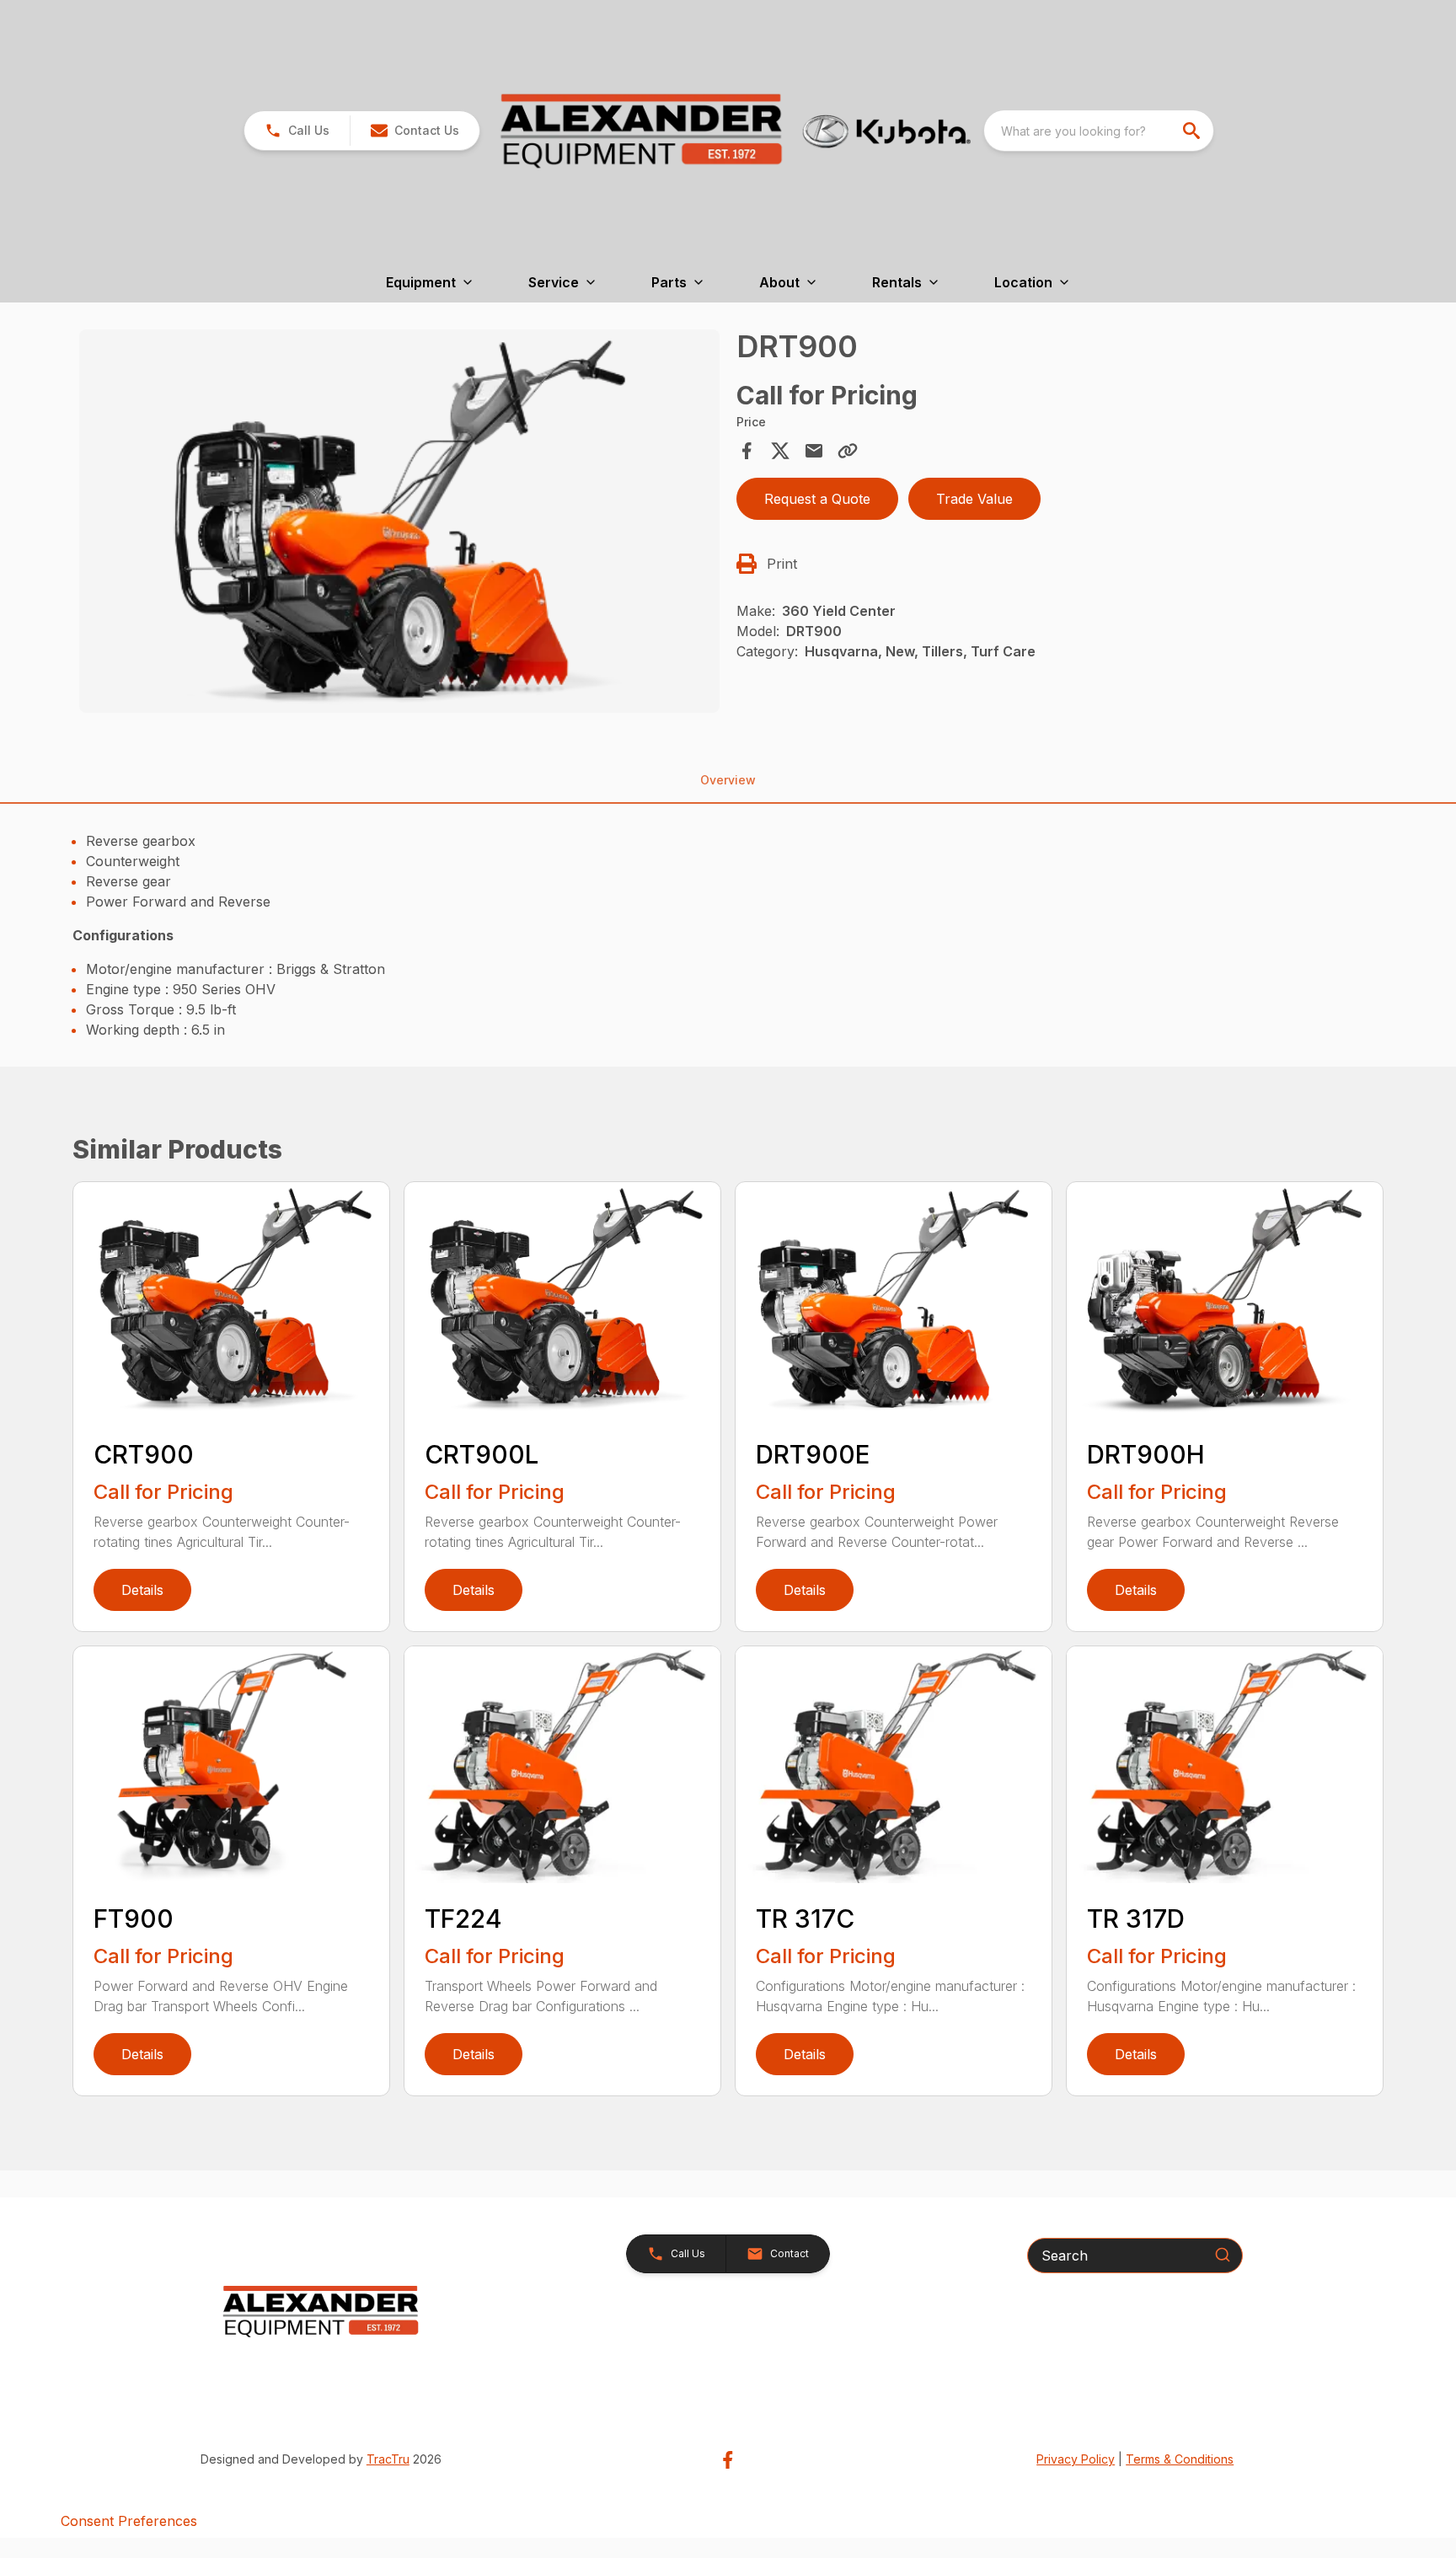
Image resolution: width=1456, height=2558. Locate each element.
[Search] (1223, 2255)
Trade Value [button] (974, 499)
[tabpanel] (399, 524)
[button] (297, 131)
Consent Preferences (129, 2521)
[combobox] (1099, 131)
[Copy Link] (848, 451)
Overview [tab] (728, 780)
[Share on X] (780, 451)
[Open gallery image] (399, 522)
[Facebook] (728, 2460)
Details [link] (142, 1590)
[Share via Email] (814, 451)
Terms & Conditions (1180, 2459)
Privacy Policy (1076, 2459)
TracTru (388, 2459)
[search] (1193, 131)
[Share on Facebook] (747, 451)
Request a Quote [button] (817, 499)
